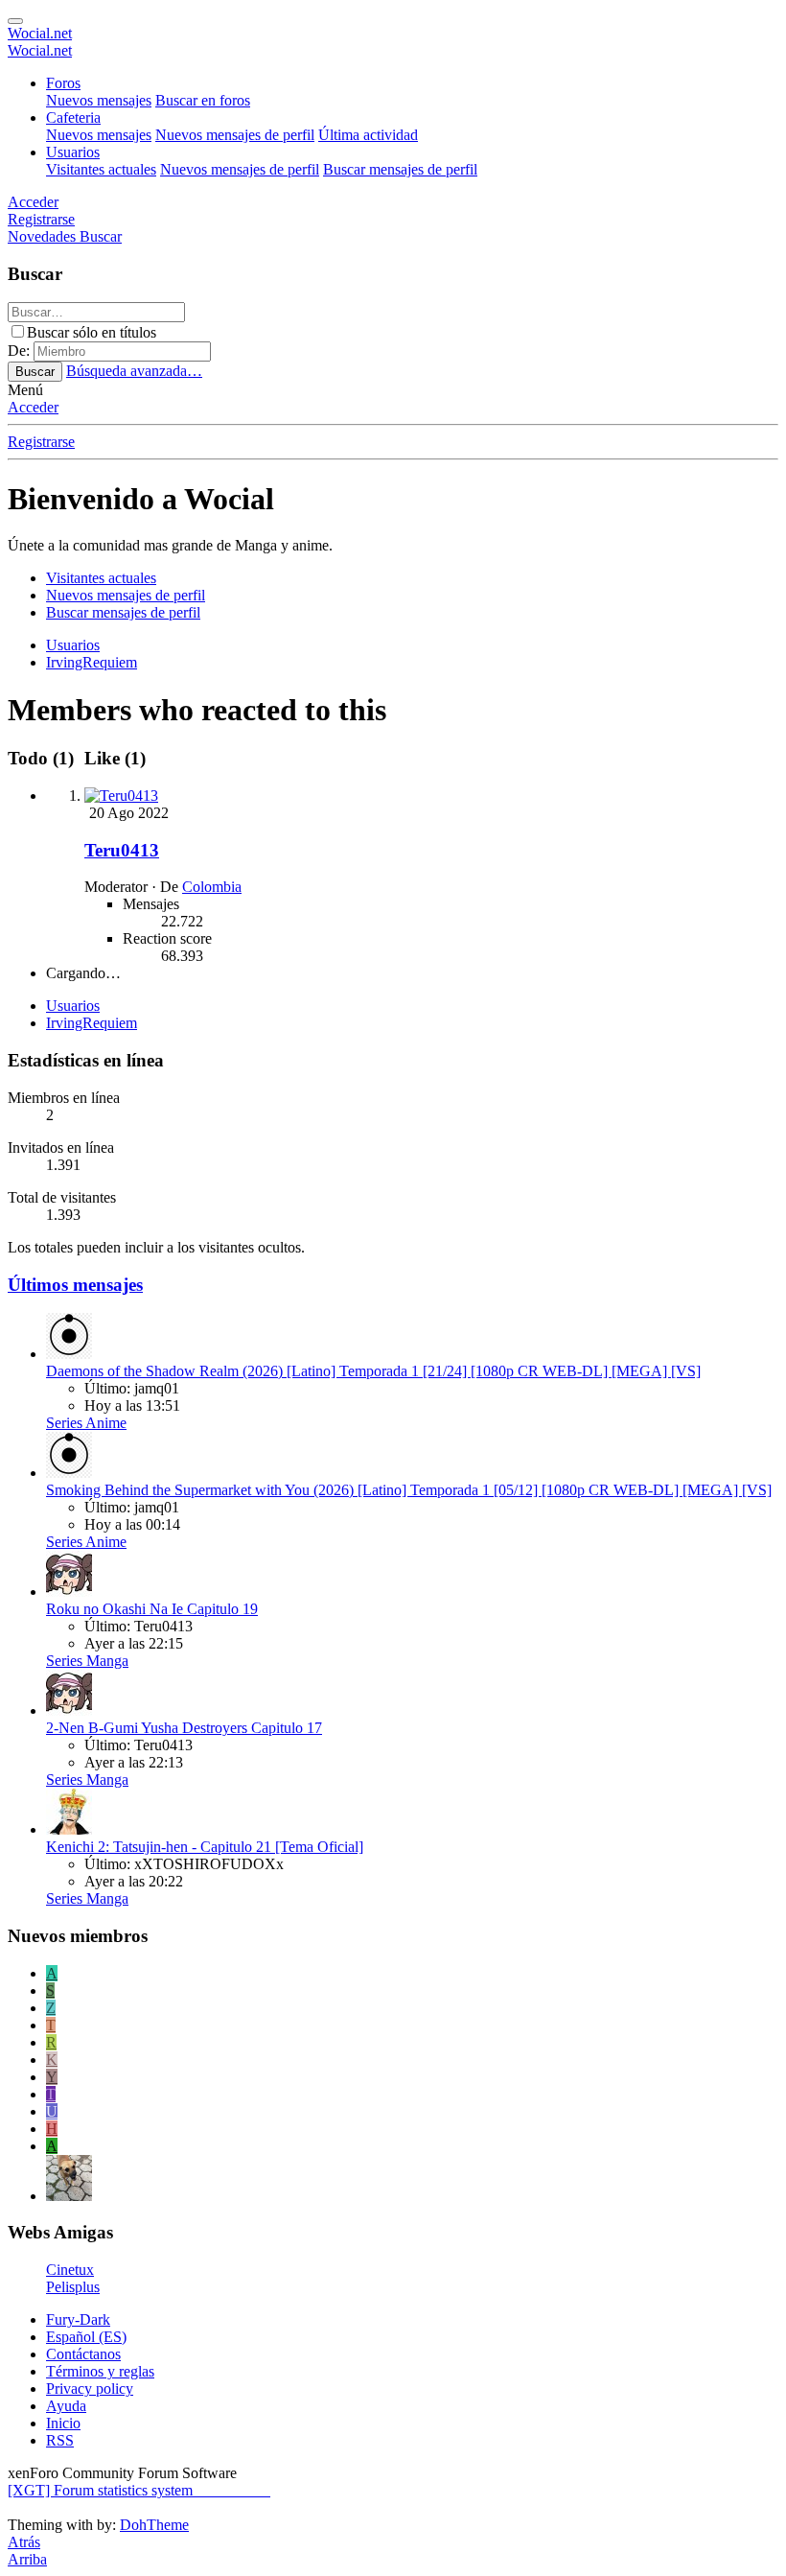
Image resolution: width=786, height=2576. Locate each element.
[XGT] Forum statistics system (139, 2490)
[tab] (112, 758)
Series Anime (86, 1423)
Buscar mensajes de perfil (400, 169)
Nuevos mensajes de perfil (235, 135)
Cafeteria (73, 117)
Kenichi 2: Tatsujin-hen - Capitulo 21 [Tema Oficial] (205, 1847)
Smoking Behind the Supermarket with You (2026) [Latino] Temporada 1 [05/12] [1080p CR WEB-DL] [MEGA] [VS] (409, 1490)
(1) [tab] (43, 758)
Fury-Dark (78, 2319)
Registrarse (41, 442)
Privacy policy (90, 2389)
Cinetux (70, 2270)
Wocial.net (40, 33)
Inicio (63, 2423)
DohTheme (154, 2525)
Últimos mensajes (75, 1285)
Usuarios (73, 152)
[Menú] (15, 21)
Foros (63, 83)
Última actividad (368, 135)
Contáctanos (83, 2354)
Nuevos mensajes (99, 100)
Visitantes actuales (101, 169)
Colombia (212, 887)
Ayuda (66, 2406)
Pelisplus (73, 2287)
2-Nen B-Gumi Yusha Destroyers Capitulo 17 (184, 1728)
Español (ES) (86, 2337)
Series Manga (87, 1661)
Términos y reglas (100, 2371)
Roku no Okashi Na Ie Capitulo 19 (152, 1609)
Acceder (33, 407)
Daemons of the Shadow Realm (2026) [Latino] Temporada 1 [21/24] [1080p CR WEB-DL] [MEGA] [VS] (373, 1371)
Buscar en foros (203, 100)
